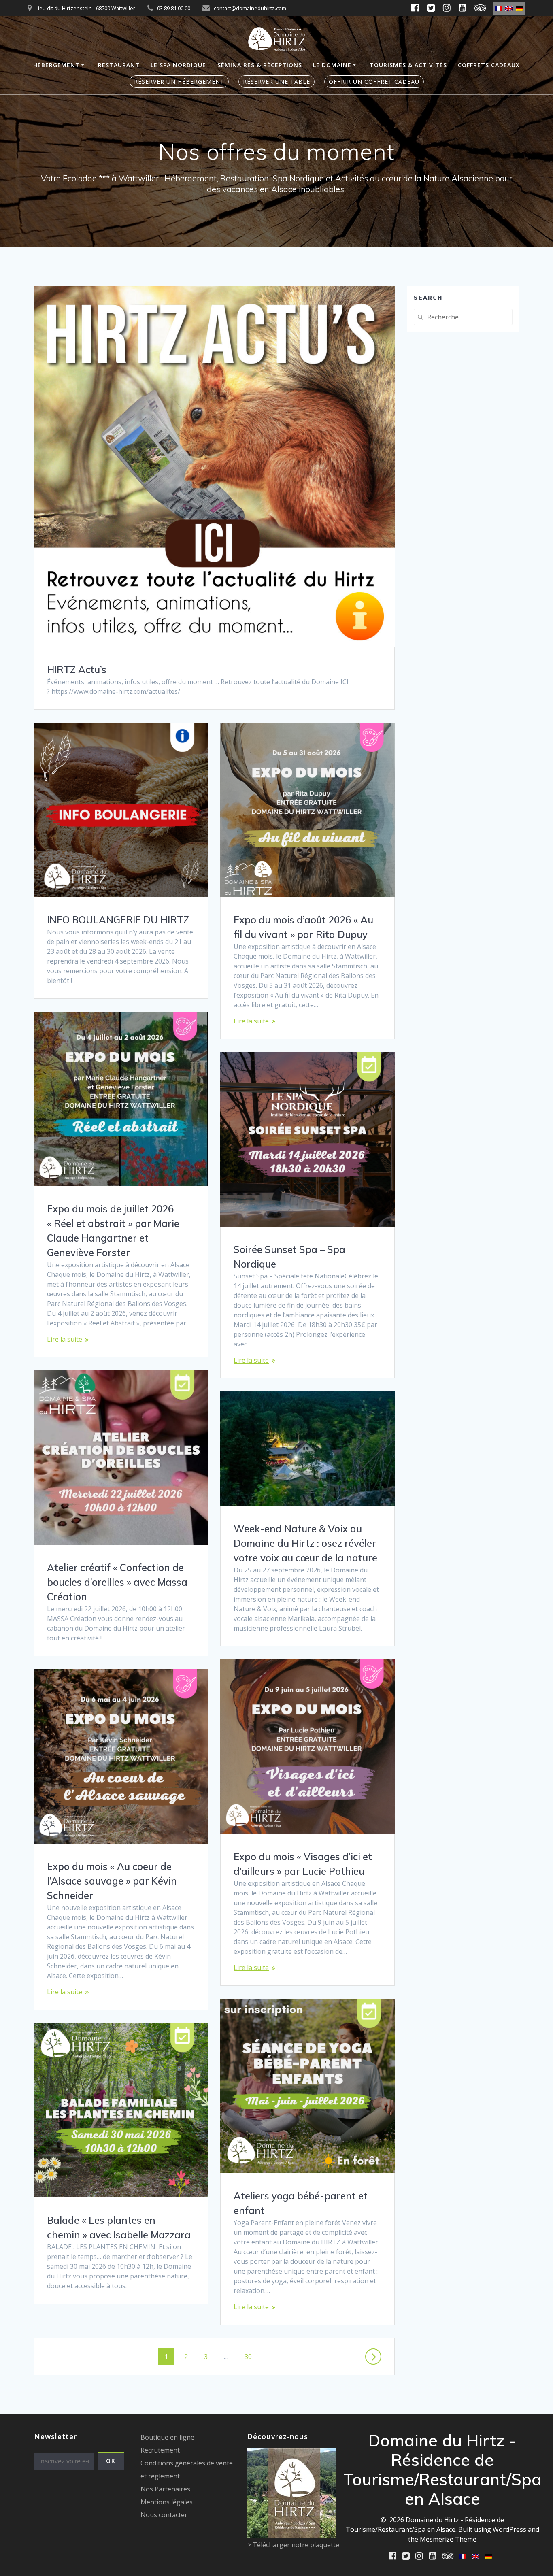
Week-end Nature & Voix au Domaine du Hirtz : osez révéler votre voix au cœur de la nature (305, 1543)
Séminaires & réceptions (260, 65)
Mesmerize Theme (448, 2539)
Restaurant (119, 65)
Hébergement (56, 65)
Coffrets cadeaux (489, 65)
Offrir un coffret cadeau (374, 82)
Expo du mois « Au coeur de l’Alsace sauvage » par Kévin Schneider (112, 1881)
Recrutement (160, 2450)
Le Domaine (332, 65)
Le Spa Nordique (178, 65)
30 (251, 2356)
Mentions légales (167, 2502)
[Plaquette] (292, 2535)
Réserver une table (276, 82)
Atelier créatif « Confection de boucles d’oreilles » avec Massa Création (117, 1582)
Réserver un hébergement (179, 82)
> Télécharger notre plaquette (293, 2545)
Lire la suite (251, 1021)
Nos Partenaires (165, 2489)
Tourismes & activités (408, 65)
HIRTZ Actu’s (77, 670)
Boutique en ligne (167, 2437)
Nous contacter (164, 2515)
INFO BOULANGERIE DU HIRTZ (118, 920)
